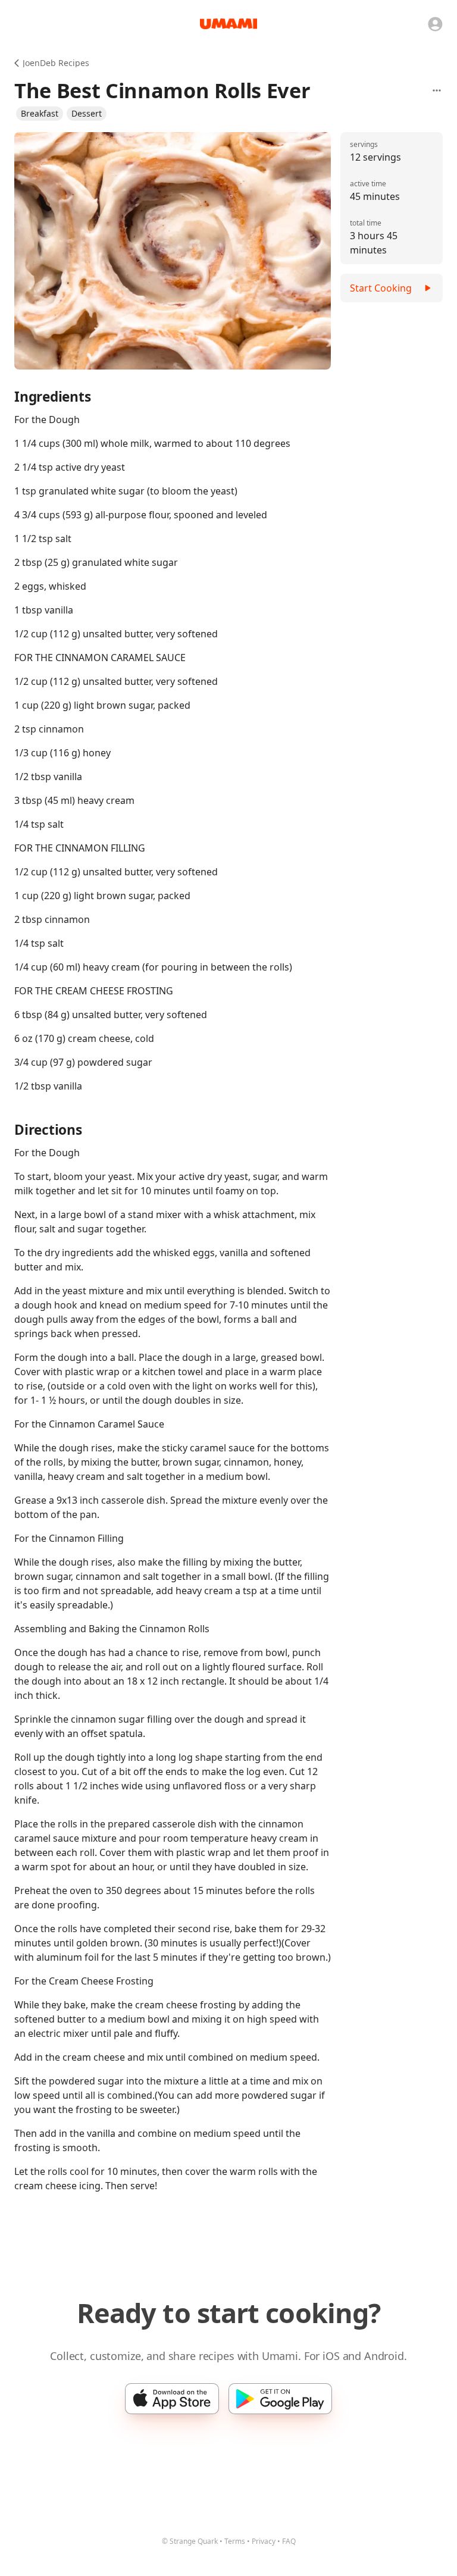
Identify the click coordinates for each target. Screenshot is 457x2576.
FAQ (289, 2541)
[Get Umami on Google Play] (280, 2399)
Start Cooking (381, 288)
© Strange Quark (190, 2541)
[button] (40, 114)
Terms (235, 2541)
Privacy (264, 2541)
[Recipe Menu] (437, 90)
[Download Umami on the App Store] (172, 2399)
